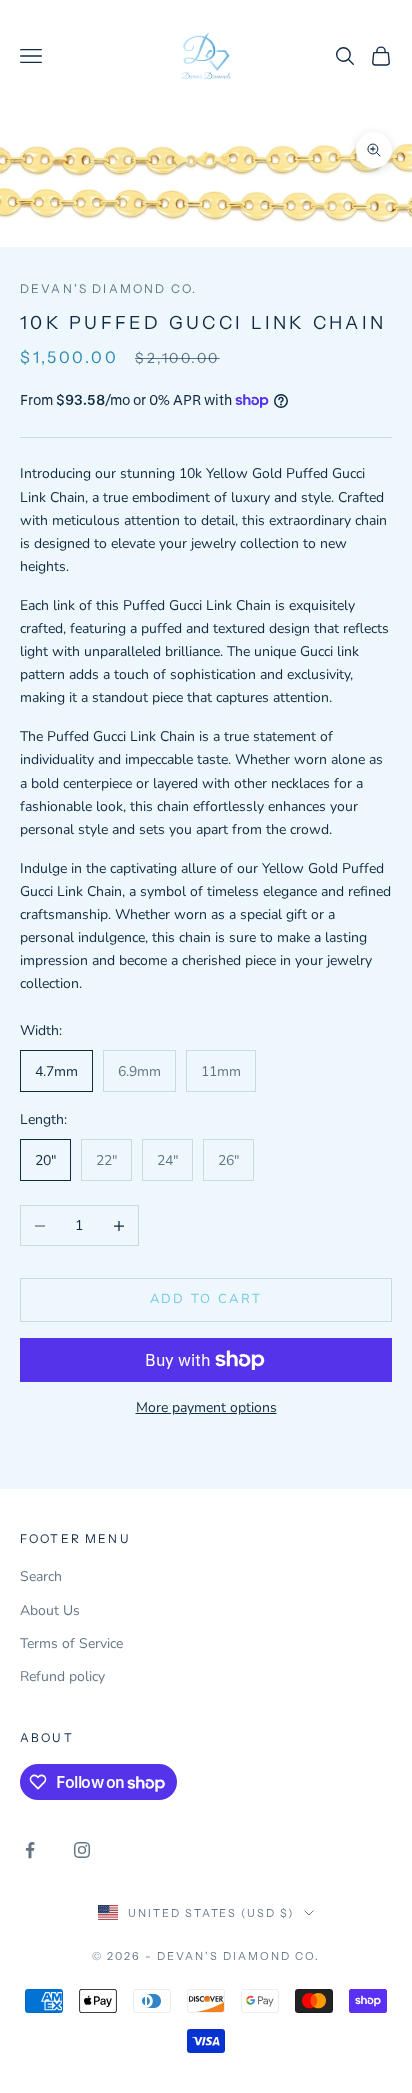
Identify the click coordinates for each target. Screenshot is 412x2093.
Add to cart (206, 1299)
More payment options (206, 1407)
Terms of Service (71, 1643)
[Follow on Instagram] (82, 1850)
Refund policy (62, 1676)
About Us (50, 1610)
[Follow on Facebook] (30, 1850)
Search (41, 1576)
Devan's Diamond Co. (108, 288)
